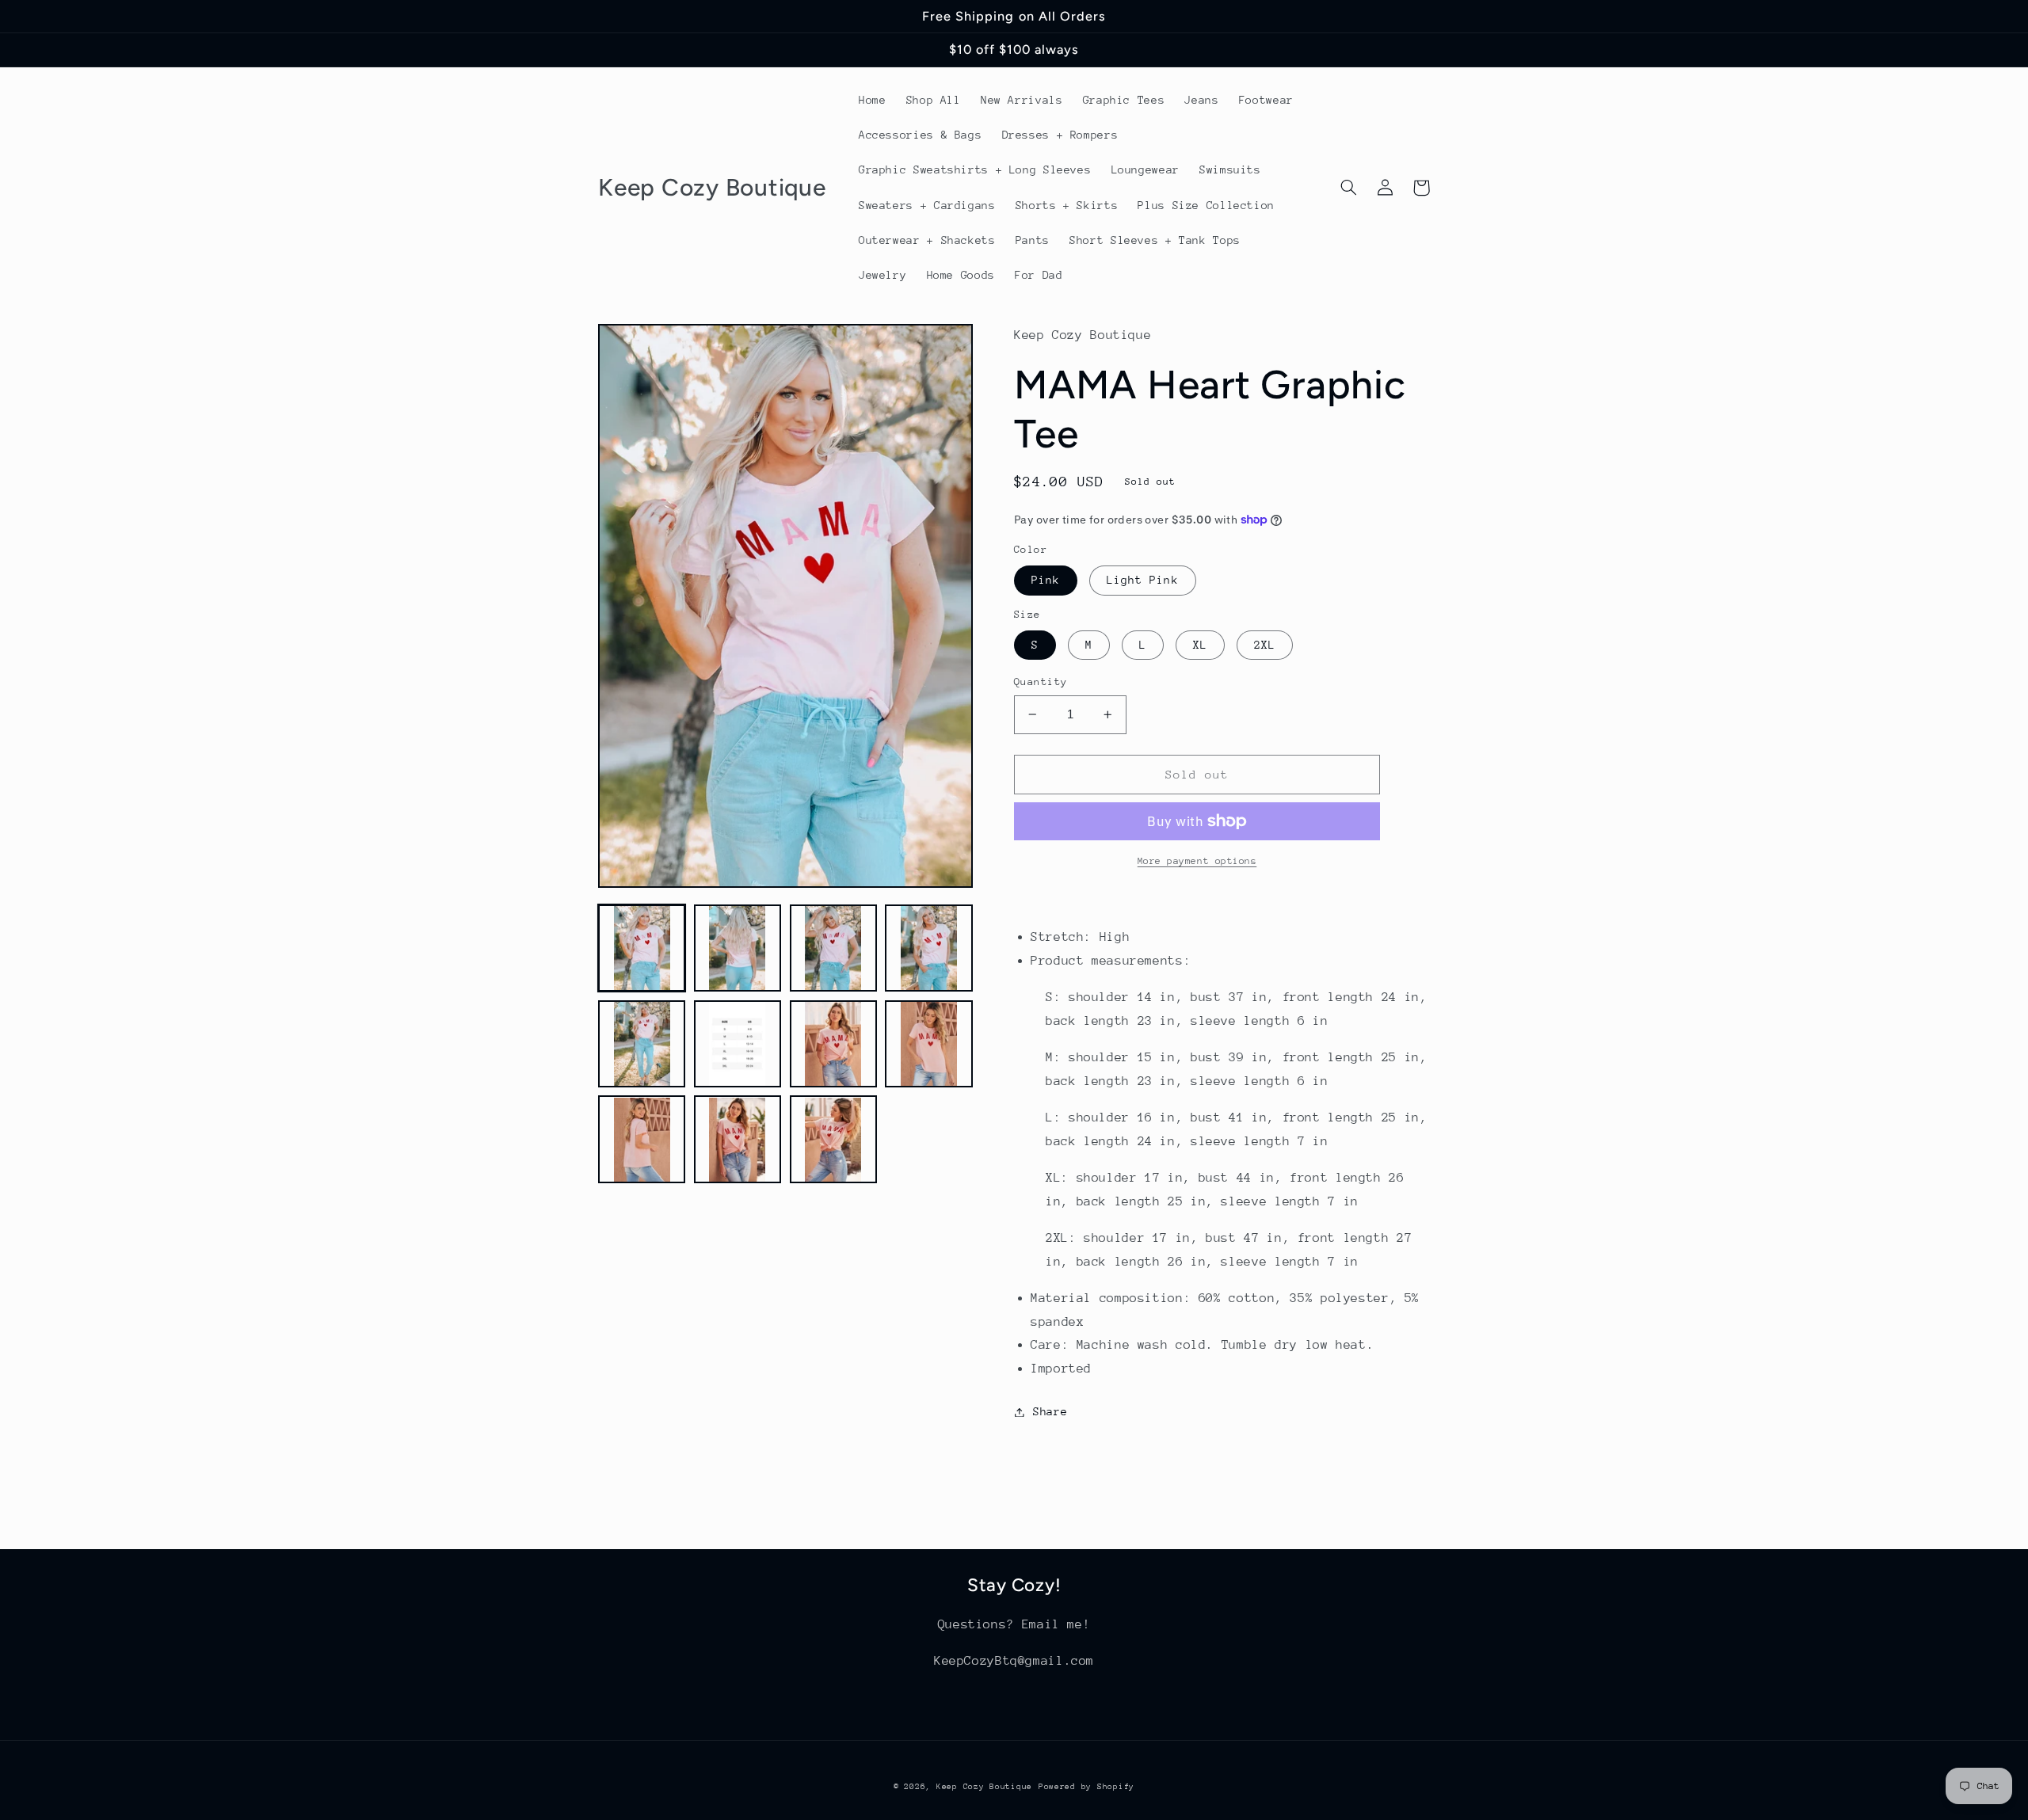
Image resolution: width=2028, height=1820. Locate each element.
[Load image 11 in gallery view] (833, 1140)
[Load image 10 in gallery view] (738, 1140)
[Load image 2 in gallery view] (738, 948)
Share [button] (1050, 1411)
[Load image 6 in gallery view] (738, 1044)
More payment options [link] (1197, 861)
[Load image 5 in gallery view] (642, 1044)
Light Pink (1143, 580)
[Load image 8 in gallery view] (928, 1044)
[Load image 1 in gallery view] (642, 948)
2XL (1265, 645)
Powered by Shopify (1086, 1787)
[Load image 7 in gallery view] (833, 1044)
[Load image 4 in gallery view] (928, 948)
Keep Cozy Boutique (984, 1787)
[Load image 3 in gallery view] (833, 948)
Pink (1046, 580)
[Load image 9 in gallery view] (642, 1140)
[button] (1348, 188)
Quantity (1041, 682)
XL (1200, 645)
